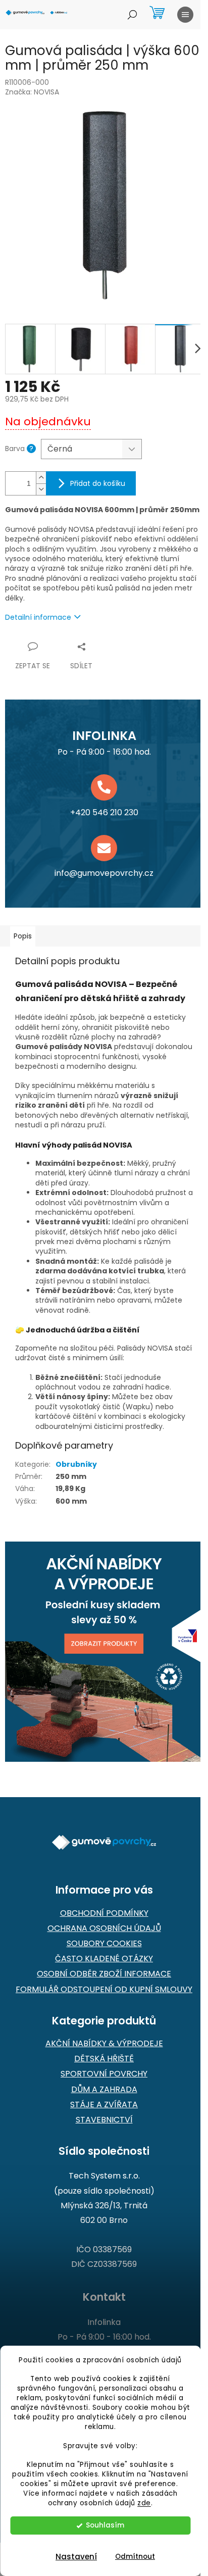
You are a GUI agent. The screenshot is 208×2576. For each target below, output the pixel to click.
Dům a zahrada (104, 2090)
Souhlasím (105, 2525)
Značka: (32, 92)
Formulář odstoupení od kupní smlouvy (104, 1990)
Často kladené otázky (104, 1959)
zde (144, 2503)
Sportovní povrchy (104, 2074)
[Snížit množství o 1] (41, 489)
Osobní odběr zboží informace (104, 1974)
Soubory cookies (104, 1944)
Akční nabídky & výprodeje (104, 2044)
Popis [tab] (23, 936)
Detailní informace (38, 617)
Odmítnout (135, 2557)
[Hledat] (132, 15)
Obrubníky (76, 1464)
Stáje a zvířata (104, 2105)
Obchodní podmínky (104, 1913)
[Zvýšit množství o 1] (41, 478)
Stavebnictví (104, 2120)
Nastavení (76, 2557)
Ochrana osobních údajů (104, 1928)
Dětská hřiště (104, 2059)
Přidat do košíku (98, 483)
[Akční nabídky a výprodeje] (104, 1652)
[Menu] (185, 15)
